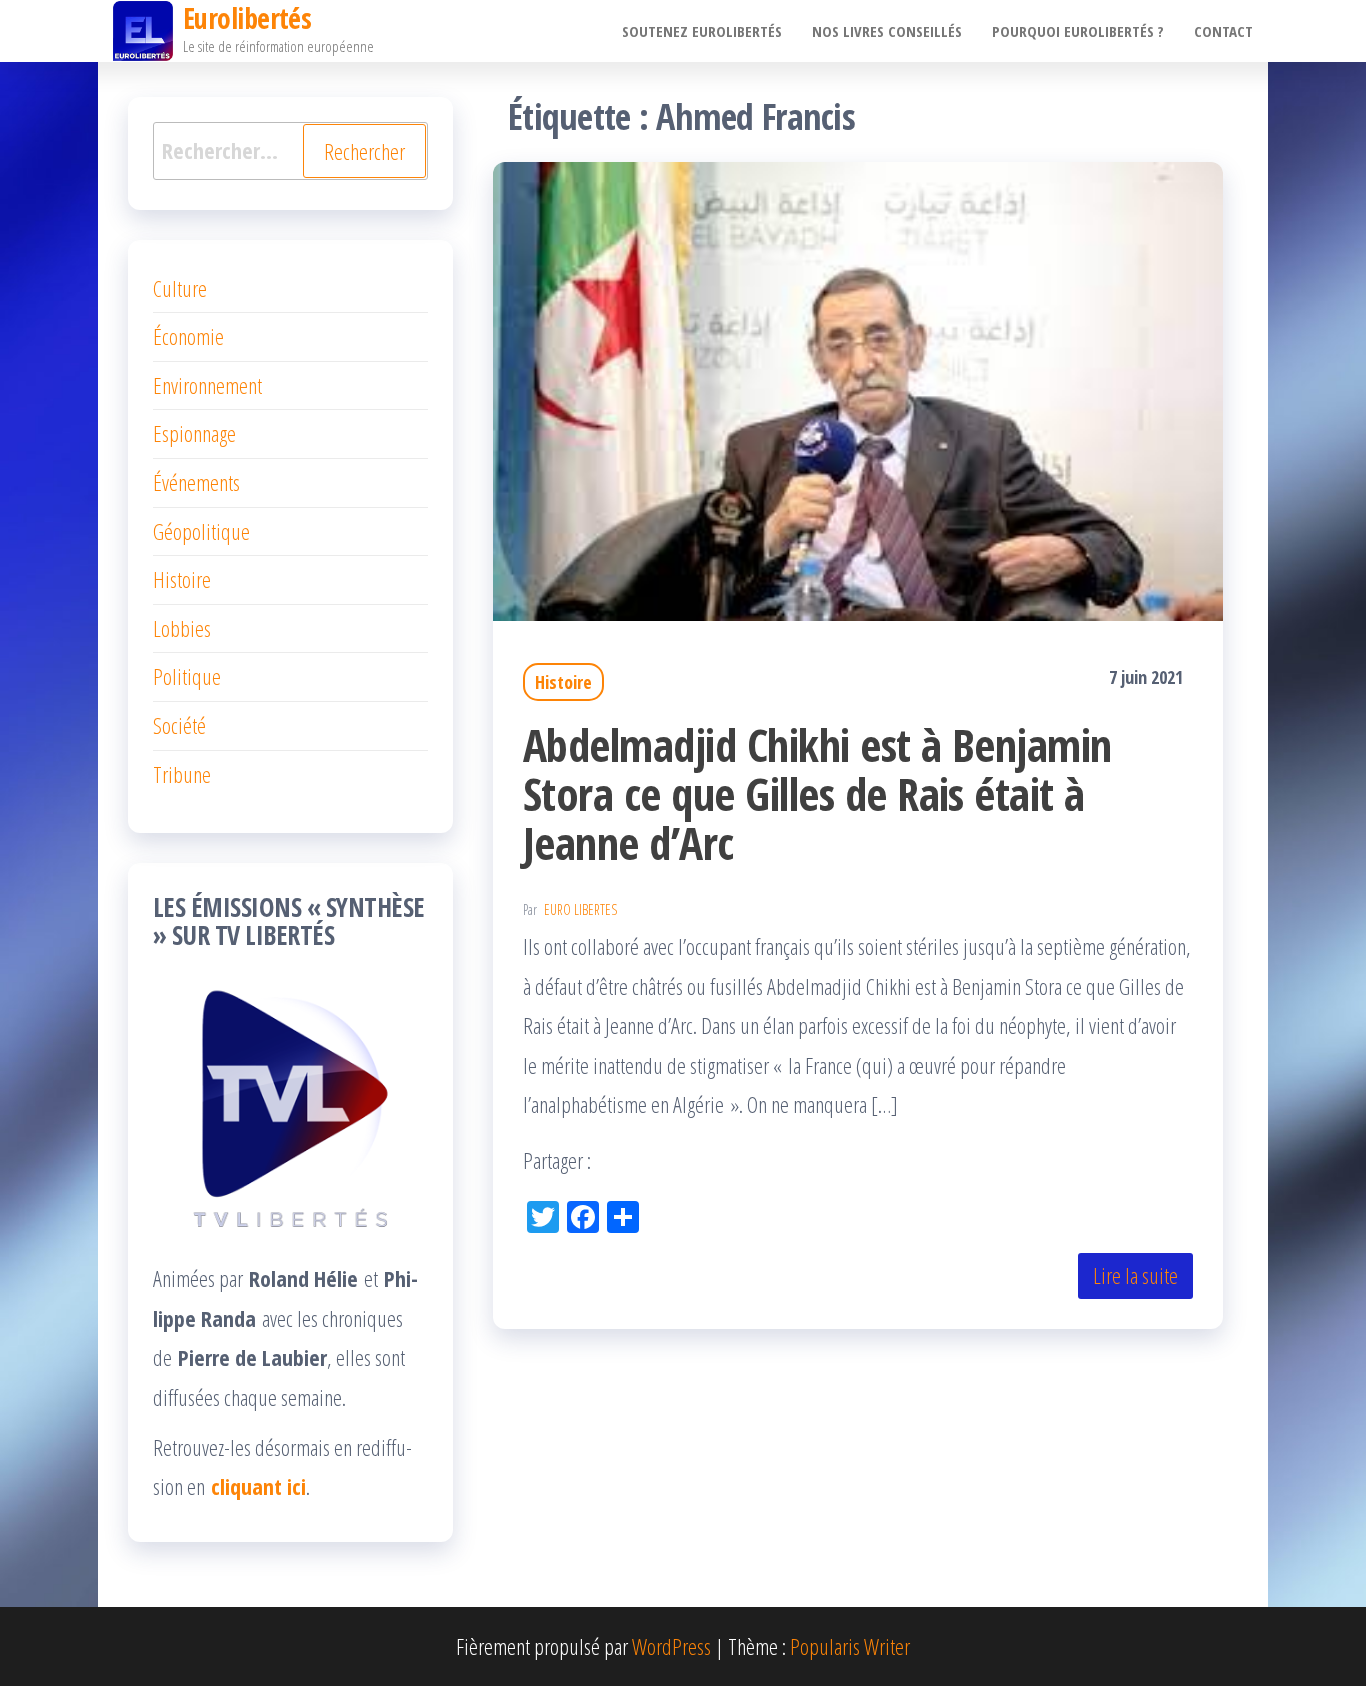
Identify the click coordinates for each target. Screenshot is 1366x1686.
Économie (188, 336)
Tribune (182, 774)
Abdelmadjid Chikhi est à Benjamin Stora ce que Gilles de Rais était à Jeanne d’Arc (817, 793)
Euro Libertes (580, 909)
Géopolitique (201, 531)
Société (179, 725)
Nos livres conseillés (887, 31)
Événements (196, 482)
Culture (180, 288)
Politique (187, 676)
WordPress (671, 1646)
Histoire (563, 682)
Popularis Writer (850, 1646)
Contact (1223, 31)
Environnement (207, 385)
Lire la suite (1135, 1275)
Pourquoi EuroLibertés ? (1078, 31)
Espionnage (194, 433)
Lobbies (182, 628)
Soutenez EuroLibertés (702, 31)
